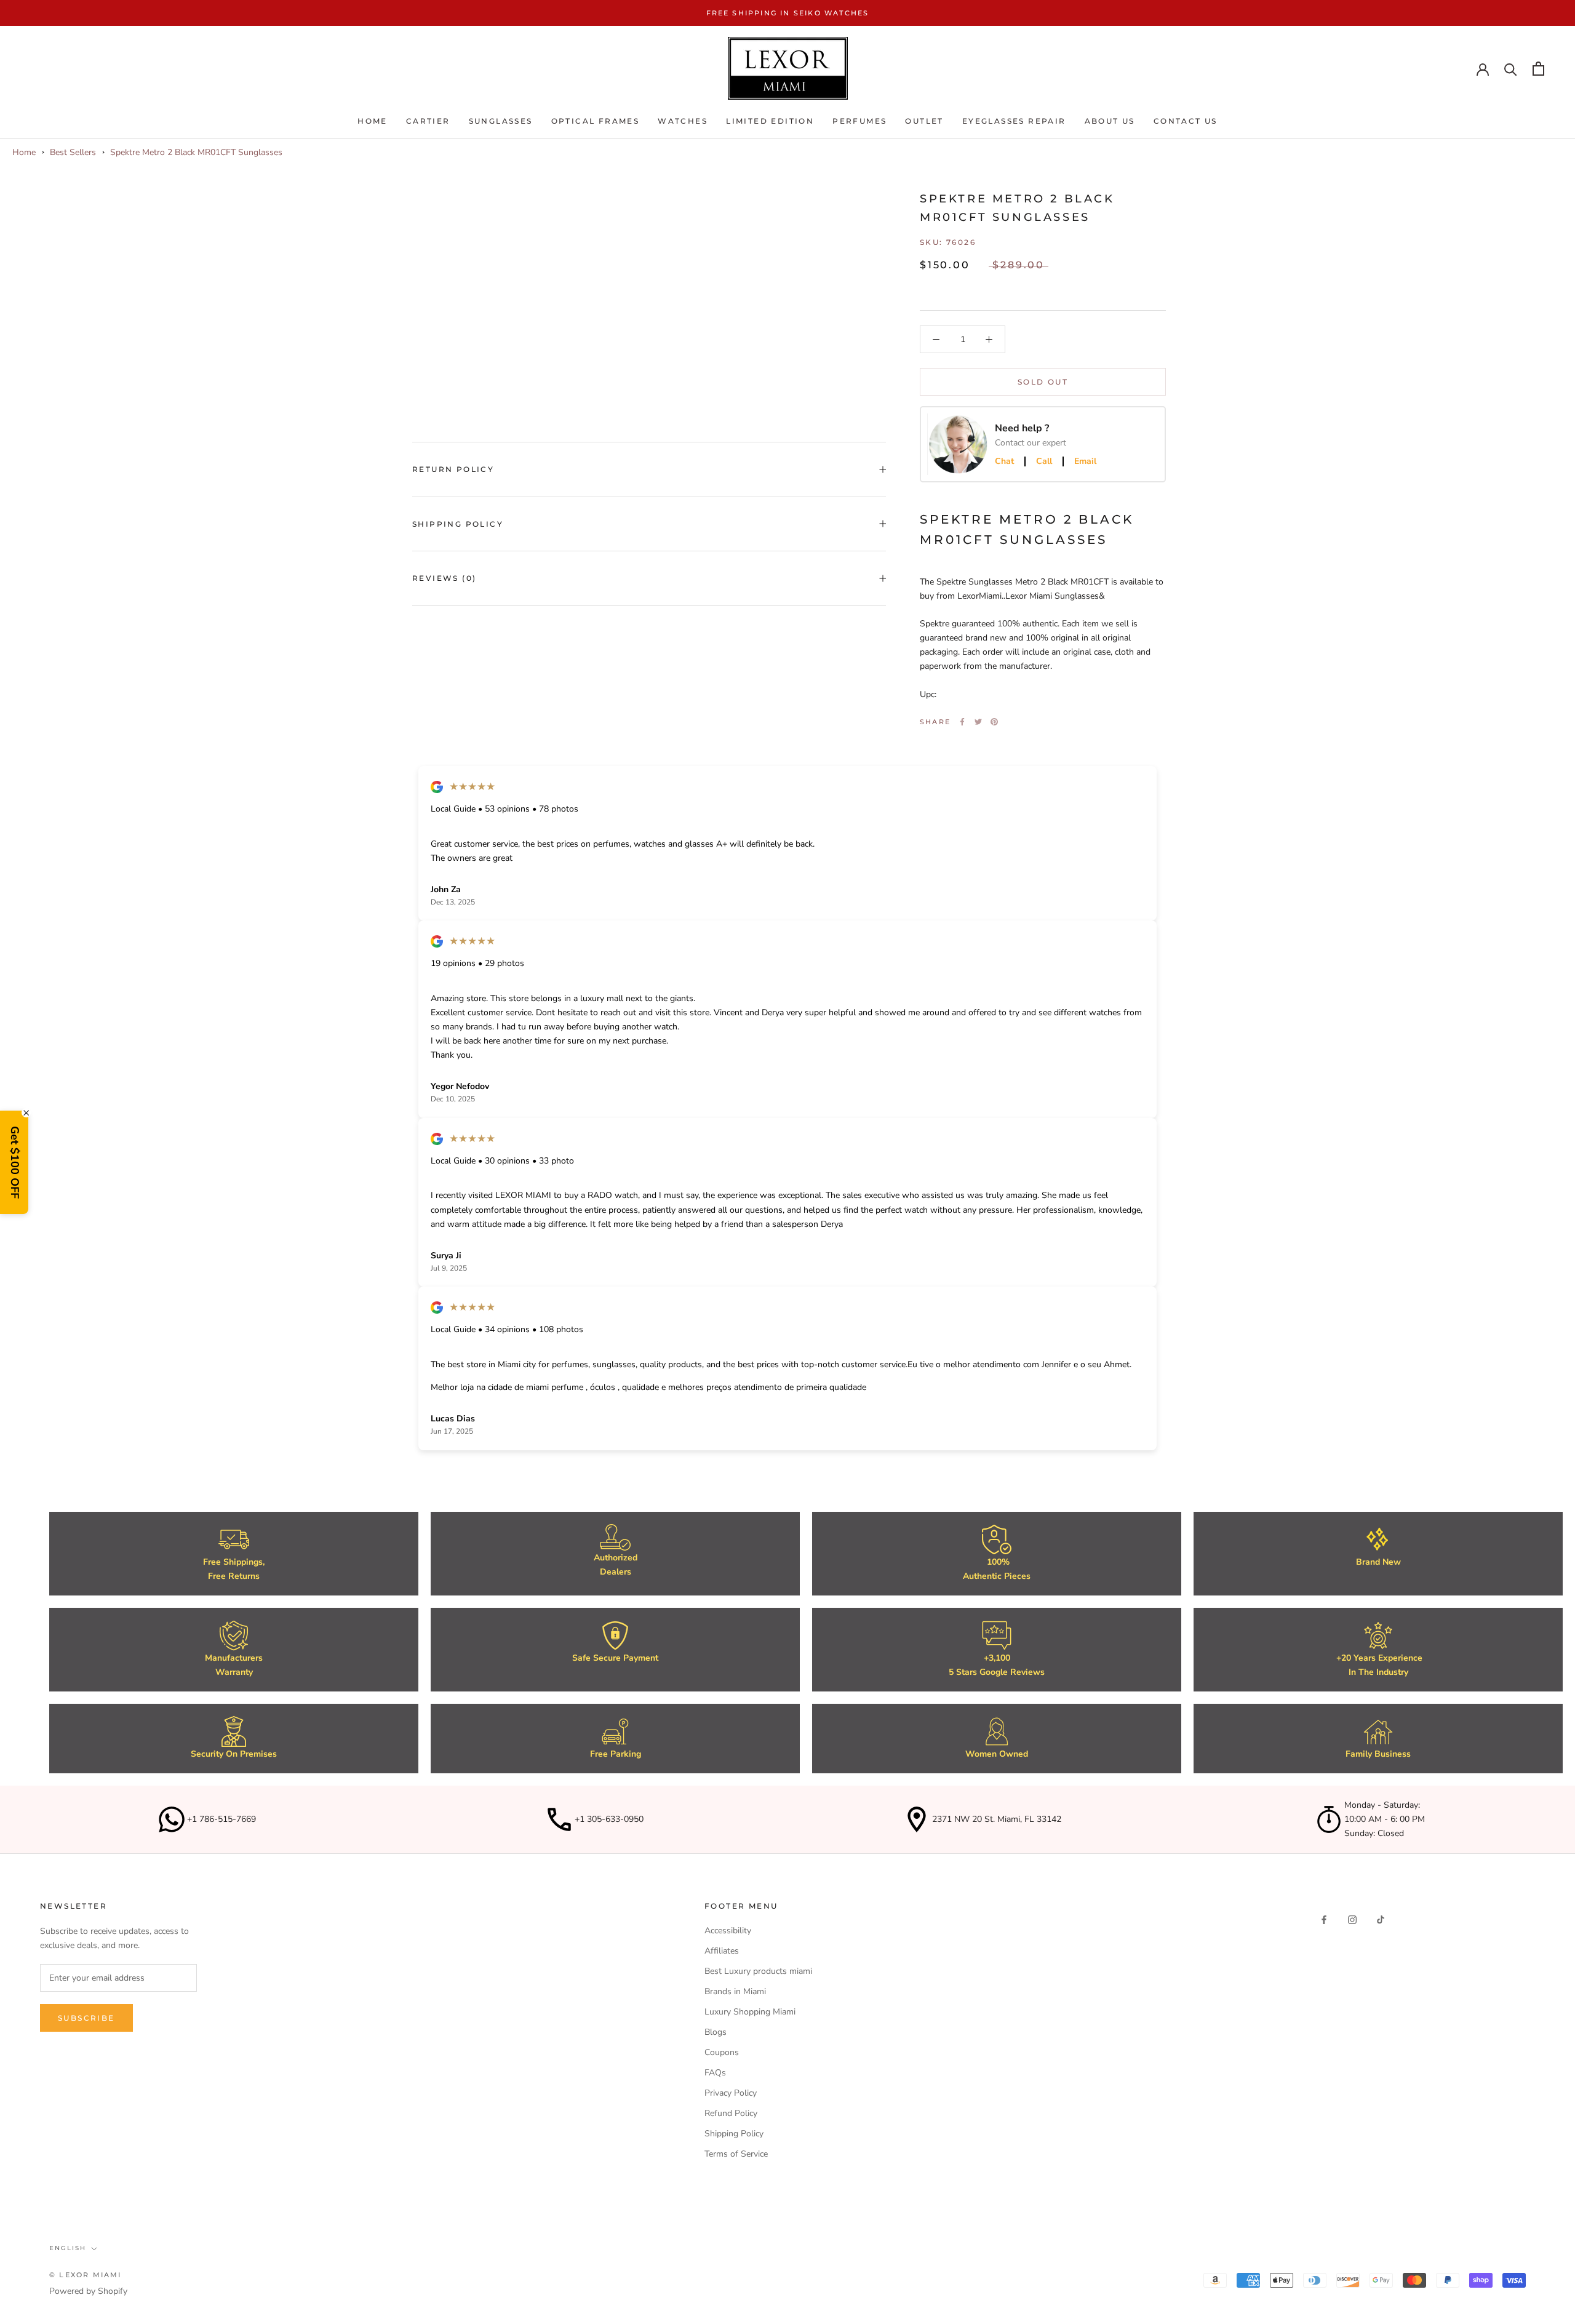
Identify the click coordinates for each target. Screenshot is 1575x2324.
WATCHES (683, 121)
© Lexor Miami (86, 2275)
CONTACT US (1186, 121)
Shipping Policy (458, 524)
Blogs (716, 2032)
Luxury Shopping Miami (750, 2012)
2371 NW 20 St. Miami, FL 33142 (997, 1819)
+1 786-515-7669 (221, 1819)
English (68, 2248)
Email (1085, 461)
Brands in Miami (735, 1991)
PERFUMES (859, 121)
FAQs (715, 2073)
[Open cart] (1538, 69)
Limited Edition (770, 121)
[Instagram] (1352, 1919)
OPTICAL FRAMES (596, 121)
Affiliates (722, 1951)
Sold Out (1043, 382)
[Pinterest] (994, 722)
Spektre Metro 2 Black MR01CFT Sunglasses (196, 152)
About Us (1110, 121)
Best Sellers (73, 152)
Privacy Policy (731, 2093)
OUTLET (924, 121)
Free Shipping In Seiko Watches (788, 13)
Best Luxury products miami (758, 1971)
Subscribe (86, 2018)
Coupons (722, 2052)
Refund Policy (731, 2113)
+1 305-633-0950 (609, 1819)
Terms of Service (736, 2154)
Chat (1004, 461)
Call (1044, 461)
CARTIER (428, 121)
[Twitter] (978, 722)
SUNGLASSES (501, 121)
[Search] (1511, 69)
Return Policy (453, 469)
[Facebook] (962, 722)
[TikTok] (1381, 1919)
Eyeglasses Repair (1014, 121)
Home (373, 121)
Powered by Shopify (88, 2291)
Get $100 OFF (15, 1162)
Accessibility (728, 1931)
